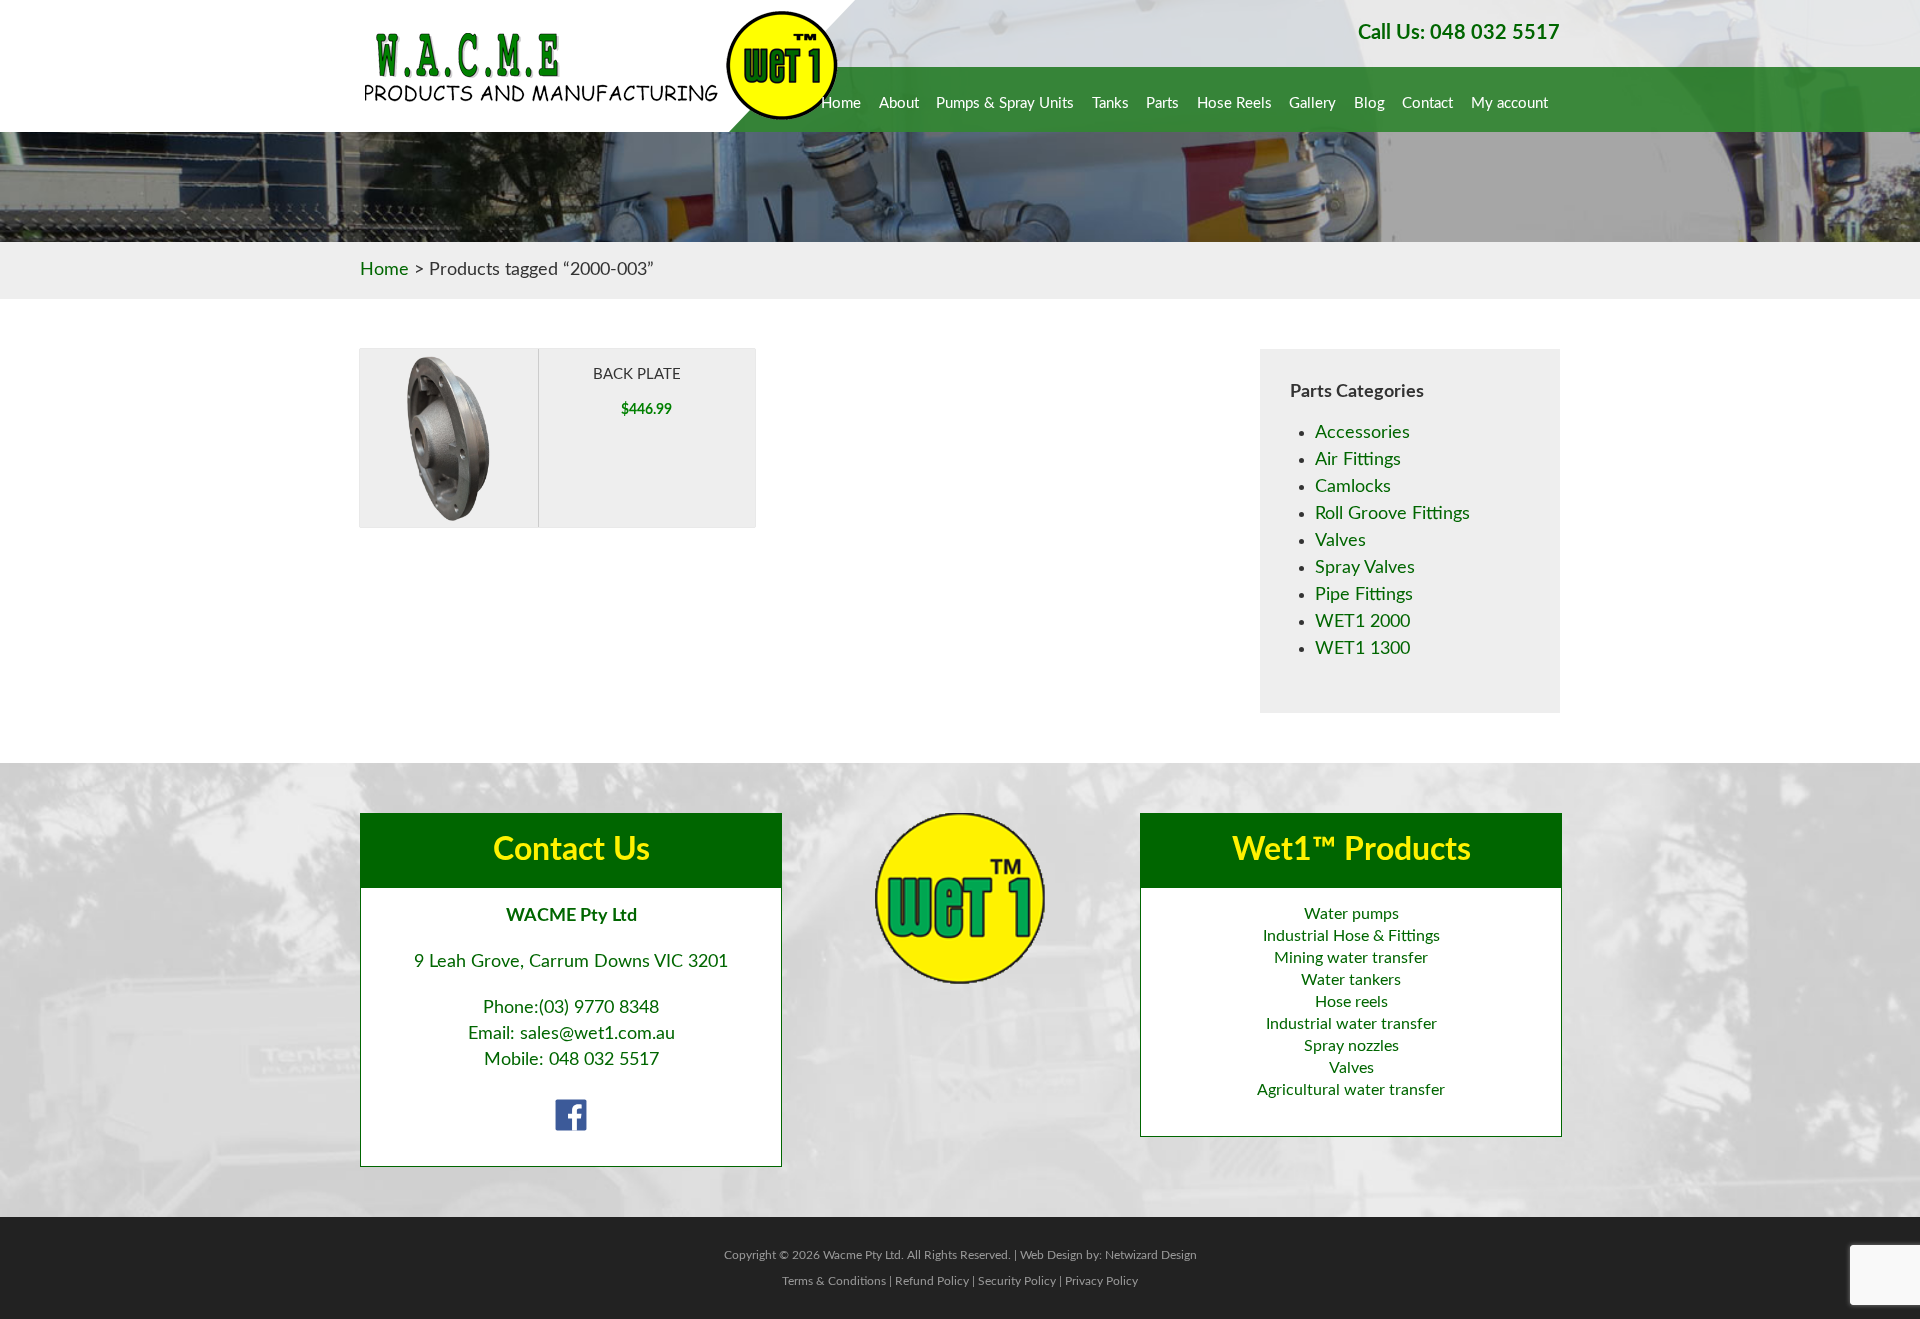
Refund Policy (932, 1281)
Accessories (1362, 433)
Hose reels (1351, 1002)
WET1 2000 (1362, 622)
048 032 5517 (604, 1060)
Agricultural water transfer (1351, 1090)
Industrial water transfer (1351, 1024)
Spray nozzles (1351, 1046)
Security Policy (1017, 1281)
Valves (1340, 541)
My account (1509, 103)
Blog (1369, 103)
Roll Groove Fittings (1392, 514)
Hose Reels (1234, 103)
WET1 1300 (1362, 649)
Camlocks (1353, 487)
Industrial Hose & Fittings (1351, 936)
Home (841, 103)
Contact (1427, 103)
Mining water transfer (1351, 958)
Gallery (1312, 103)
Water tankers (1351, 980)
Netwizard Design (1151, 1255)
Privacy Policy (1101, 1281)
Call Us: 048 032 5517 (1459, 33)
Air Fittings (1358, 460)
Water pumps (1351, 914)
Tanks (1110, 103)
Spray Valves (1365, 568)
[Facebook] (571, 1115)
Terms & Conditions (834, 1281)
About (899, 103)
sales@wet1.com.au (597, 1034)
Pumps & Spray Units (1005, 103)
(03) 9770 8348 (599, 1008)
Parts (1162, 103)
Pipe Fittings (1364, 595)
